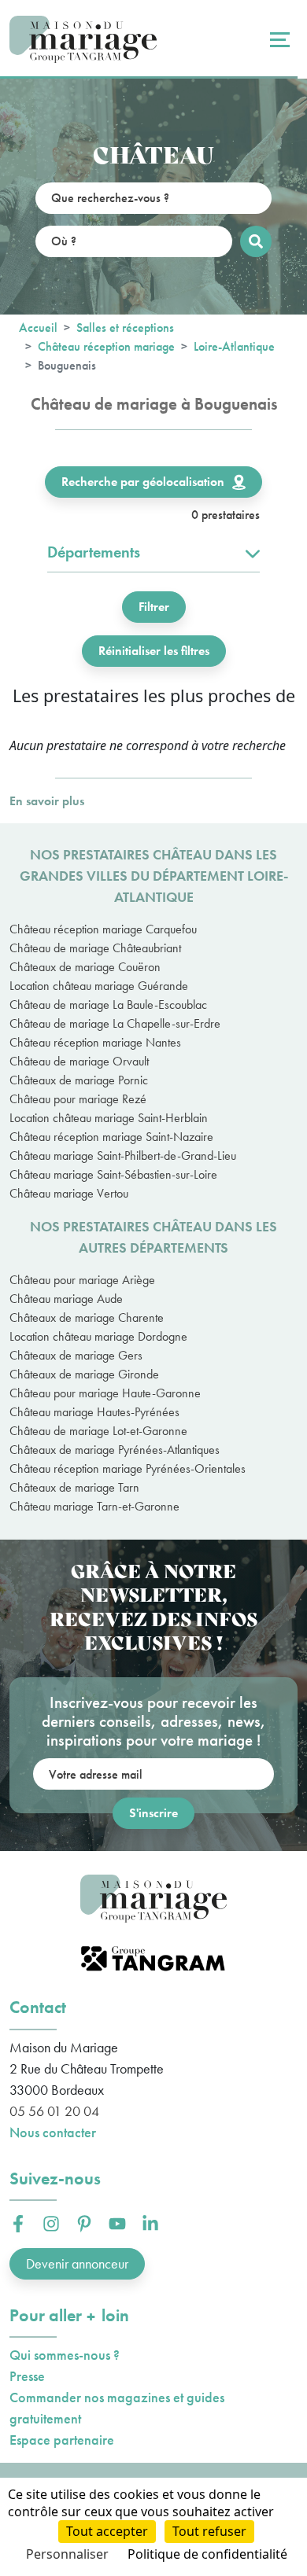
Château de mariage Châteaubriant (95, 948)
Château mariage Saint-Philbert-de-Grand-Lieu (123, 1156)
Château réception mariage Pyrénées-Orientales (128, 1468)
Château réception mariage (106, 346)
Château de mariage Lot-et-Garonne (98, 1431)
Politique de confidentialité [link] (207, 2554)
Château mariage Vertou (69, 1193)
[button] (18, 2224)
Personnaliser (67, 2554)
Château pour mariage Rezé (78, 1099)
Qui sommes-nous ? (65, 2355)
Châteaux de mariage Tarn (74, 1487)
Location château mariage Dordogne (98, 1336)
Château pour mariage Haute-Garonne (105, 1393)
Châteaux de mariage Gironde (84, 1374)
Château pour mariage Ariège (82, 1280)
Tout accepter (107, 2531)
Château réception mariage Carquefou (103, 929)
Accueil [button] (38, 328)
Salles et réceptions (125, 328)
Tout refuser (209, 2531)
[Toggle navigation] (278, 39)
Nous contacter (53, 2132)
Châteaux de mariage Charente (87, 1317)
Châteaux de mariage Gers (76, 1355)
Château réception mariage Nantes (95, 1042)
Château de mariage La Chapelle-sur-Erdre (115, 1023)
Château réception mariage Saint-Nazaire (111, 1137)
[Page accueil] (83, 40)
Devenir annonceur (77, 2263)
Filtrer (154, 607)
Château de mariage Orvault (79, 1061)
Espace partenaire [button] (62, 2440)
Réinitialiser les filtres (154, 651)
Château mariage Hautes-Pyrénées (94, 1412)
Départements (94, 552)
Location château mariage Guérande (99, 986)
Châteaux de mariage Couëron (85, 967)
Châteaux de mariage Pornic (79, 1080)
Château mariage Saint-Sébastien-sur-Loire (113, 1174)
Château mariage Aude (66, 1299)
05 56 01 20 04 (54, 2111)
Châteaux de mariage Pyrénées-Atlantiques (115, 1450)
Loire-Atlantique (234, 346)
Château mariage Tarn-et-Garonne (94, 1506)
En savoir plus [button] (47, 801)
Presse (27, 2376)
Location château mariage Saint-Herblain (109, 1118)
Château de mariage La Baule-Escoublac (108, 1005)
